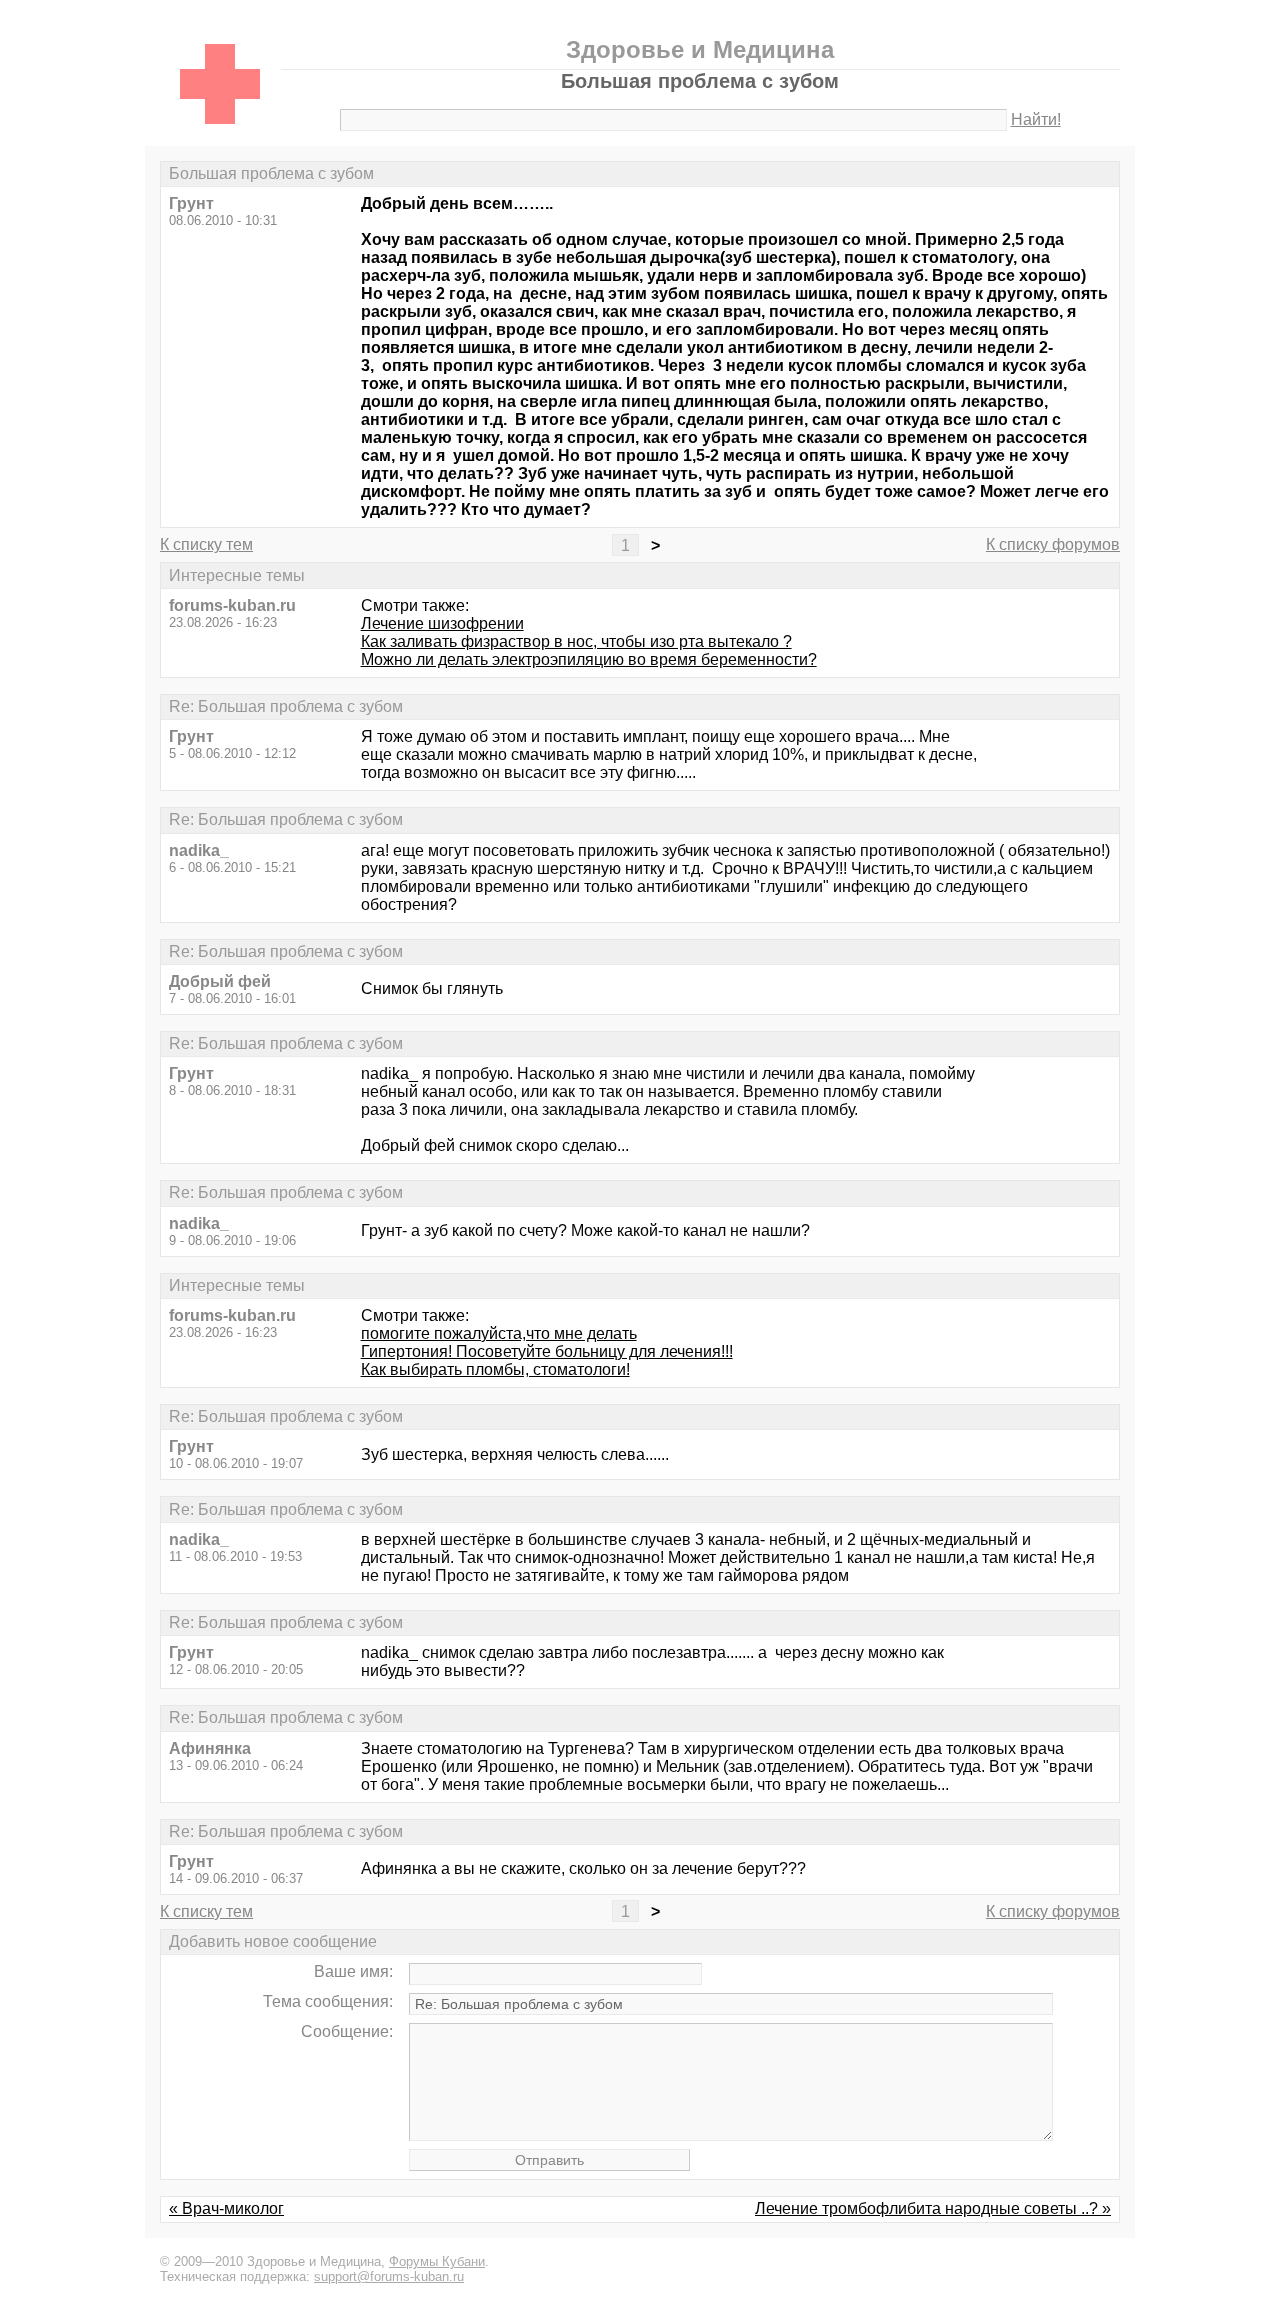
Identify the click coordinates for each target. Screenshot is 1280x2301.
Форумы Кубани (437, 2261)
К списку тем (206, 544)
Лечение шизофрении (442, 623)
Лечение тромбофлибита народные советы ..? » (933, 2208)
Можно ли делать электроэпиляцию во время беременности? (589, 659)
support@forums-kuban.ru (389, 2276)
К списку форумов (1053, 544)
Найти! (1036, 119)
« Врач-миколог (226, 2208)
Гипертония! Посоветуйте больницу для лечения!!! (547, 1351)
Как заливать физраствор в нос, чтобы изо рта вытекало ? (576, 641)
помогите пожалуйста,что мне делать (499, 1333)
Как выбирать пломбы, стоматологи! (495, 1369)
